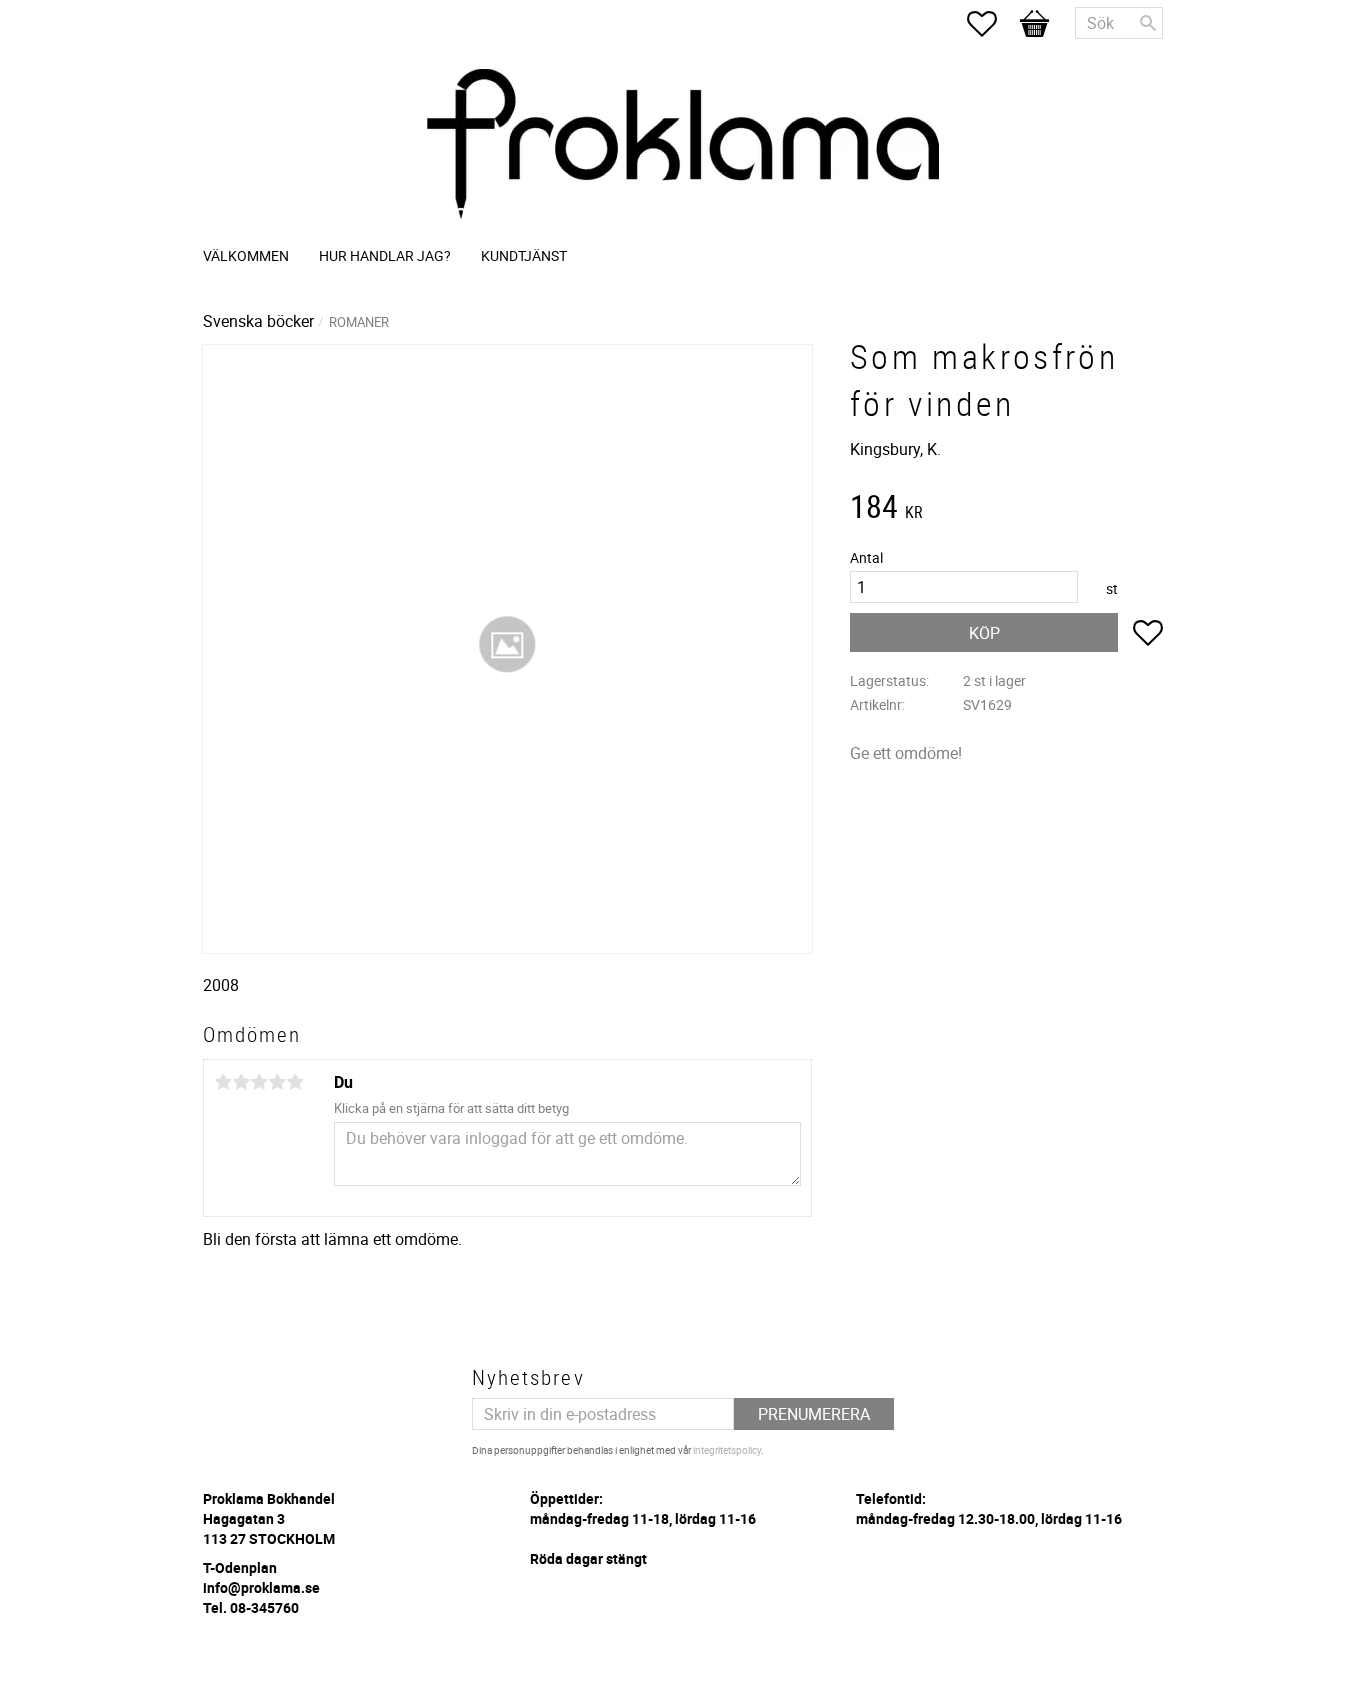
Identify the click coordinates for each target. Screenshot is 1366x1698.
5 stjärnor (295, 1082)
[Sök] (1148, 23)
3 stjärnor (259, 1082)
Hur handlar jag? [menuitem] (385, 255)
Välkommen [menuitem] (246, 255)
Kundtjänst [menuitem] (524, 255)
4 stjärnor (277, 1082)
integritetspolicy (727, 1450)
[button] (992, 24)
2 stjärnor (241, 1082)
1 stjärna (223, 1082)
